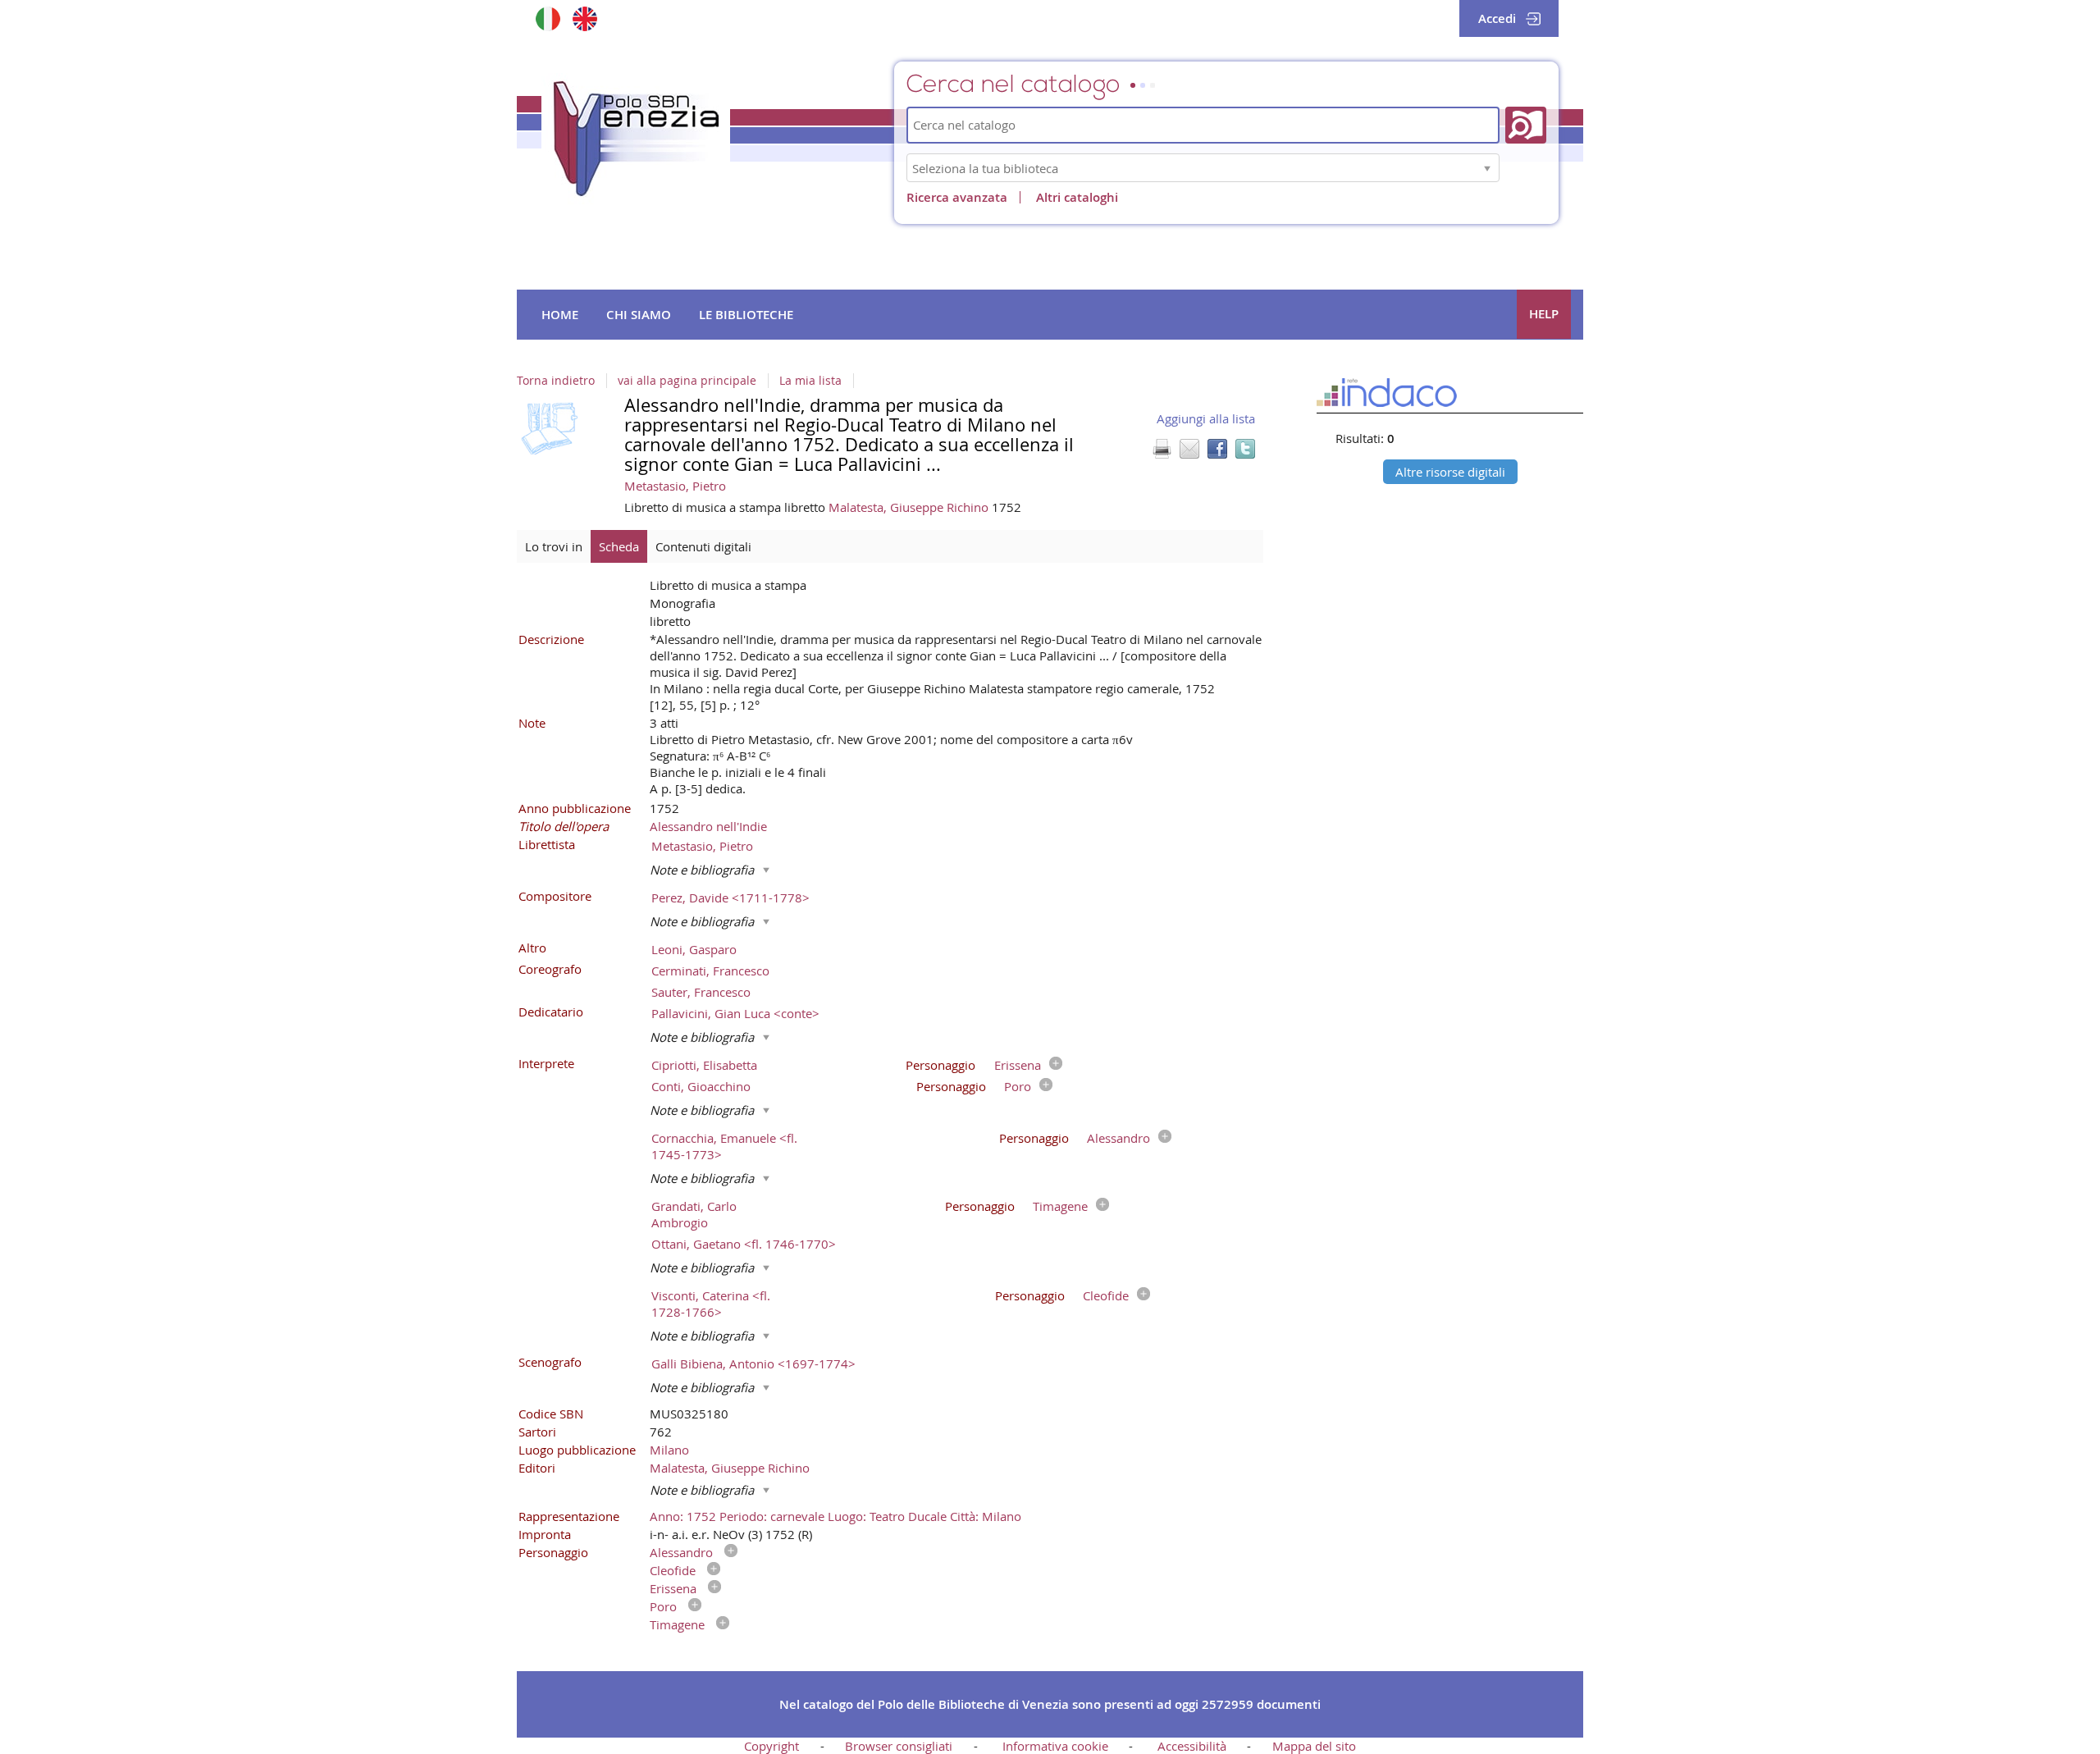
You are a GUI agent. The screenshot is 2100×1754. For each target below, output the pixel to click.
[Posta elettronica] (1189, 449)
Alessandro (1118, 1138)
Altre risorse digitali (1450, 472)
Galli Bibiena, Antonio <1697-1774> (753, 1363)
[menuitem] (560, 315)
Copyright (772, 1746)
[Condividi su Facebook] (1217, 449)
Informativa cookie (1055, 1746)
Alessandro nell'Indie (708, 826)
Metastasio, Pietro (675, 486)
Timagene (1060, 1206)
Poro (1018, 1086)
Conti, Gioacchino (701, 1086)
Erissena (1018, 1065)
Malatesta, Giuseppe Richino (910, 507)
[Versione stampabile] (1162, 449)
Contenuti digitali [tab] (703, 546)
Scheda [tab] (619, 546)
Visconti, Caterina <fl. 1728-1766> (711, 1304)
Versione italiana (548, 18)
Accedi (1497, 18)
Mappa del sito (1314, 1746)
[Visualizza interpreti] (1052, 1065)
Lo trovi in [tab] (554, 546)
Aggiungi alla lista (1206, 418)
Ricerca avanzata (957, 197)
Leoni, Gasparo (694, 949)
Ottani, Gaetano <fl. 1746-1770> (744, 1244)
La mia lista (810, 381)
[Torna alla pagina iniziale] (636, 139)
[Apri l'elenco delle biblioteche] (1487, 168)
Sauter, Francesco (701, 992)
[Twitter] (1245, 449)
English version (584, 18)
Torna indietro (556, 381)
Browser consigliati (899, 1746)
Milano (669, 1450)
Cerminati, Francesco (710, 971)
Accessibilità (1192, 1746)
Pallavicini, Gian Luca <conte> (735, 1013)
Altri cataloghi (1077, 197)
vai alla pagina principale (687, 381)
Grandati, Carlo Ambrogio (694, 1214)
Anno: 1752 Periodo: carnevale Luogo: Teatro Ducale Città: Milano (835, 1516)
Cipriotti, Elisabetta (704, 1065)
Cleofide (1106, 1295)
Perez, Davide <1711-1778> (730, 898)
